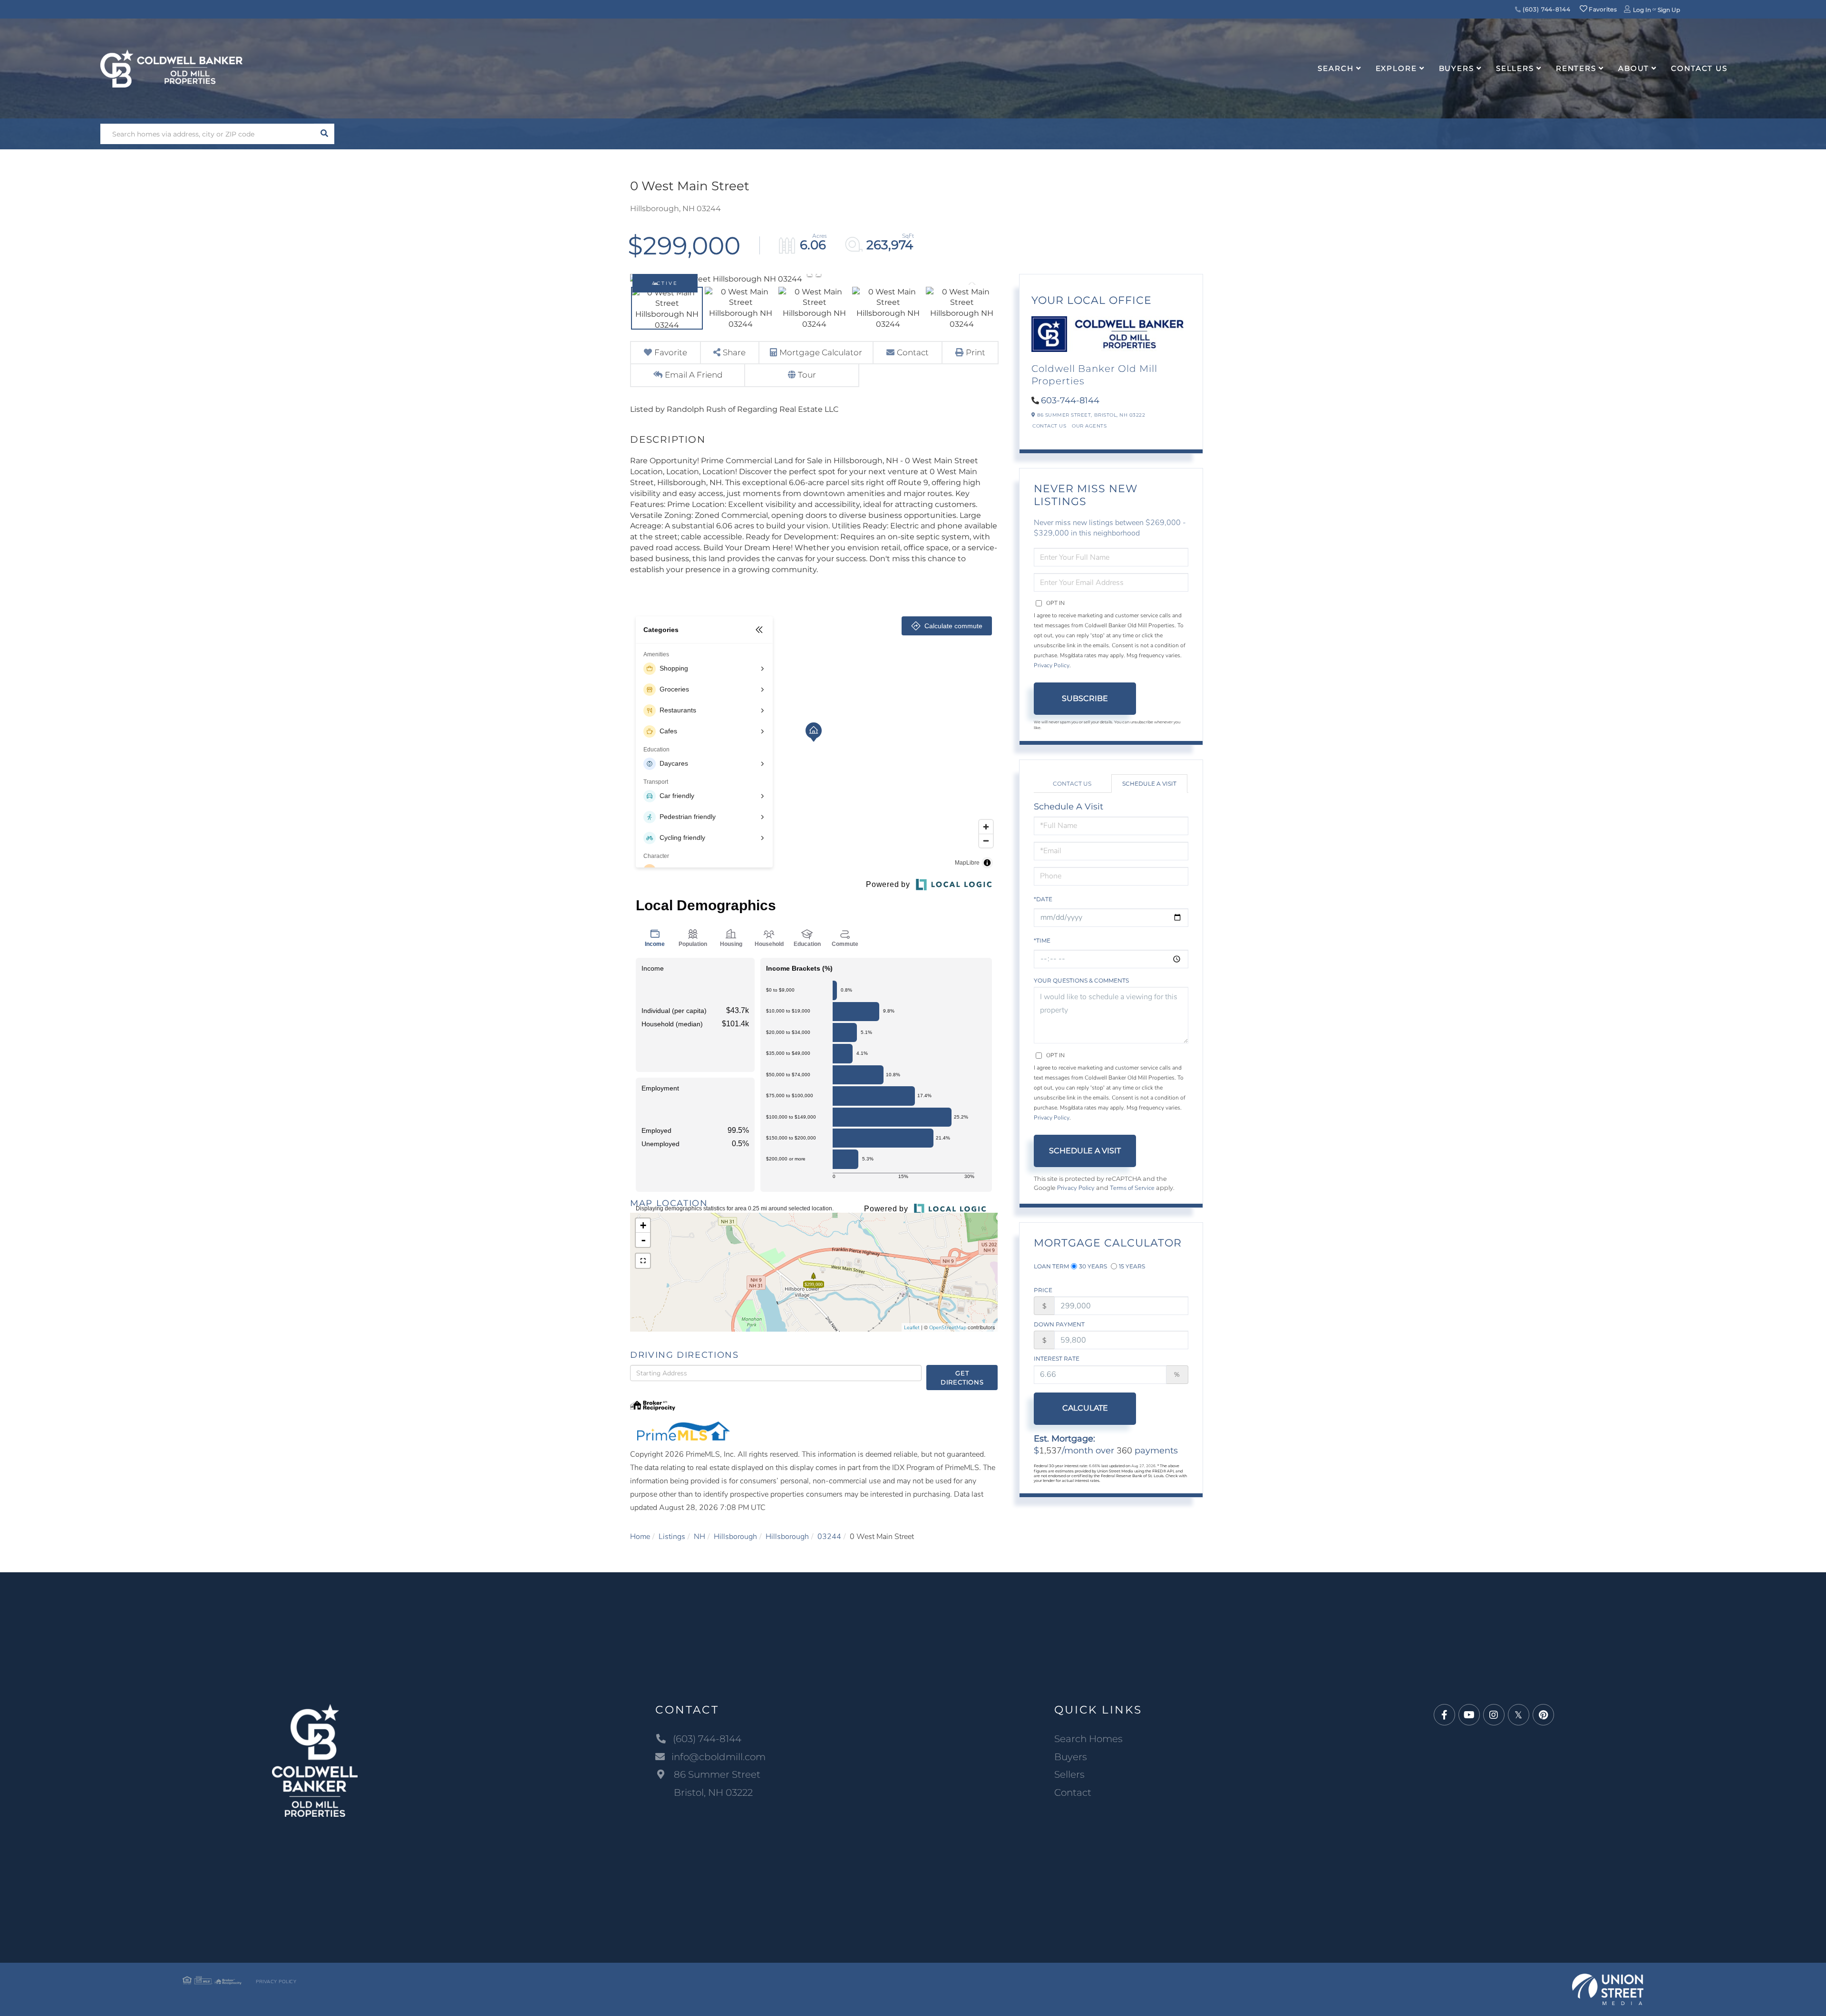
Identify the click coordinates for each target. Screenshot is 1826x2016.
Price (1043, 1290)
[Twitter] (1519, 1715)
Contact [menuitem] (1073, 1792)
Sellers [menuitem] (1515, 68)
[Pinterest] (1543, 1715)
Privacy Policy (1052, 665)
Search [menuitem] (1336, 68)
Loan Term (1051, 1266)
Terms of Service (1132, 1188)
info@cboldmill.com (719, 1757)
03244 (829, 1537)
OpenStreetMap (948, 1328)
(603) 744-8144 (1546, 9)
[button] (324, 134)
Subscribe (1085, 698)
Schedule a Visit (1149, 784)
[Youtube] (1469, 1715)
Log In (1642, 10)
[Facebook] (1444, 1715)
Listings (672, 1537)
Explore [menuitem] (1396, 68)
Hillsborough (735, 1537)
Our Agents (1089, 426)
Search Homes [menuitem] (1088, 1739)
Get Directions (962, 1378)
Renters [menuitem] (1576, 68)
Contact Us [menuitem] (1699, 68)
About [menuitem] (1634, 68)
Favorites (1602, 9)
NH (699, 1537)
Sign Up (1669, 10)
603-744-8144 (1070, 400)
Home (640, 1537)
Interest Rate (1057, 1359)
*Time (1042, 940)
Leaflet (912, 1328)
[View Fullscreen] (643, 1261)
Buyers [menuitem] (1457, 68)
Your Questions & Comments (1081, 980)
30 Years (1093, 1266)
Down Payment (1059, 1324)
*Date (1043, 899)
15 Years (1132, 1266)
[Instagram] (1494, 1715)
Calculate (1085, 1408)
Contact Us (1049, 426)
